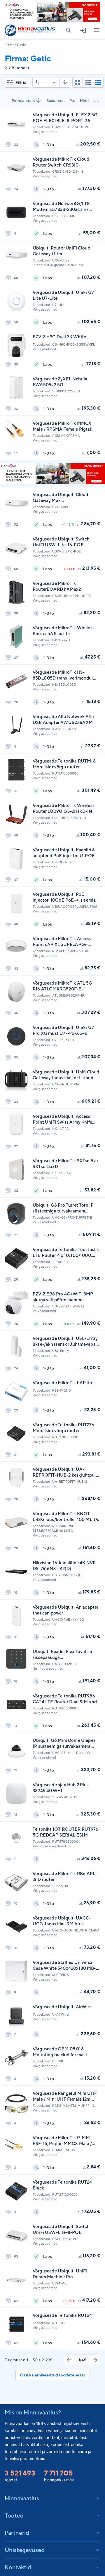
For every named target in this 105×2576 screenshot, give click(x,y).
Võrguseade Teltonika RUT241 (63, 2315)
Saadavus (56, 101)
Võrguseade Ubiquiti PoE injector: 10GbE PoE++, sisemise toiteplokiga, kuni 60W (65, 897)
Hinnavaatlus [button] (22, 2498)
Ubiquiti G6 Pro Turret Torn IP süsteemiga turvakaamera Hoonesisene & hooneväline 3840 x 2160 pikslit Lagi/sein (63, 1208)
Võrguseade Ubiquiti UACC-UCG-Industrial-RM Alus (62, 1921)
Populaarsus (23, 101)
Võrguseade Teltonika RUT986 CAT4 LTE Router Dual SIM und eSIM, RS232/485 (65, 1699)
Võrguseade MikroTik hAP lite (63, 1383)
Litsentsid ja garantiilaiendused (59, 265)
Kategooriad (97, 30)
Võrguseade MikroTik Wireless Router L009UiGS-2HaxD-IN (64, 808)
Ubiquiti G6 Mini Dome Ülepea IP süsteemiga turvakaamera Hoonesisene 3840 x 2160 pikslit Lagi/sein (66, 1743)
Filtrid (21, 82)
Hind (84, 101)
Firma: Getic (15, 45)
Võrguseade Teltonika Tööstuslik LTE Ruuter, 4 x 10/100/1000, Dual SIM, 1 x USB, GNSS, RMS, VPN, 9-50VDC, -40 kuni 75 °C (66, 1253)
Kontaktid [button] (18, 2567)
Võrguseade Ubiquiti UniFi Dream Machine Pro (60, 2274)
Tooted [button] (14, 2515)
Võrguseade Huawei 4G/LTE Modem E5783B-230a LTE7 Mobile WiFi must (61, 207)
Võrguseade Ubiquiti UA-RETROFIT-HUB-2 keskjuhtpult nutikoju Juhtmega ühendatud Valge (65, 1472)
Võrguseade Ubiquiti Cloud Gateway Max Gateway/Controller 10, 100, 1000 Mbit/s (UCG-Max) (61, 498)
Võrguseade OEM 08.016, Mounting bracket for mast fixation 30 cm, (60, 2052)
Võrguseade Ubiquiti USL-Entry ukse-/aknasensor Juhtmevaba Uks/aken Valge (65, 1341)
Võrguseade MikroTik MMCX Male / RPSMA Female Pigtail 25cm (63, 426)
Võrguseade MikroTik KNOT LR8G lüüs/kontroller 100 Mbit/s (66, 1516)
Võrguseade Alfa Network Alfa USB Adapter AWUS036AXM (63, 719)
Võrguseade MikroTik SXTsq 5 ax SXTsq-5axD (66, 1164)
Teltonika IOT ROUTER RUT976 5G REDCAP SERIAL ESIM (65, 1832)
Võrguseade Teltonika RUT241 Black (63, 2185)
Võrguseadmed (45, 132)
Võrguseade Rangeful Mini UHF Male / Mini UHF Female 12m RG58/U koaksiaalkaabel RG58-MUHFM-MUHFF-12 (65, 2096)
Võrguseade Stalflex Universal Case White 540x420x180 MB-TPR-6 (64, 1966)
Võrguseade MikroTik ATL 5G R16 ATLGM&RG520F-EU (63, 986)
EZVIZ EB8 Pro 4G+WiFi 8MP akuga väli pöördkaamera (63, 1297)
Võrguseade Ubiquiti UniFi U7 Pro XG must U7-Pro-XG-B (63, 1030)
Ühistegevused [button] (25, 2550)
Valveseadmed (44, 349)
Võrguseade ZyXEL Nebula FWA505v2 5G (60, 382)
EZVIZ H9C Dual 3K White (59, 337)
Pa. (72, 101)
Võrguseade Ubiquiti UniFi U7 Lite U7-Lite (63, 295)
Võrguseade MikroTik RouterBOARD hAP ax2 (57, 586)
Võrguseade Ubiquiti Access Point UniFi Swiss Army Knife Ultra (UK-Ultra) (62, 1119)
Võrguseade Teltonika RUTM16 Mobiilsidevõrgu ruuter (64, 764)
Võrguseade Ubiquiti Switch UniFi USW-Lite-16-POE (61, 542)
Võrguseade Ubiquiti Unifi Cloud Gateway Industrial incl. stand (66, 1075)
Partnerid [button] (17, 2533)
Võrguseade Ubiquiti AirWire (62, 2007)
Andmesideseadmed (49, 1846)
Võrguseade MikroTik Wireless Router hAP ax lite (64, 631)
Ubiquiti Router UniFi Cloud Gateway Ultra (62, 251)
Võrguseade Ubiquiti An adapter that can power (65, 1610)
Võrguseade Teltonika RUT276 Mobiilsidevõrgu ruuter (63, 1428)
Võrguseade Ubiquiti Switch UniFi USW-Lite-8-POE (61, 2229)
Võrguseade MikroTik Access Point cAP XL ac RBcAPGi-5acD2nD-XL (62, 942)
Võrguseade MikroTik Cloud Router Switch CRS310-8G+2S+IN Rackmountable (61, 162)
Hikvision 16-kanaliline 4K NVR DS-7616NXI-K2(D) (64, 1566)
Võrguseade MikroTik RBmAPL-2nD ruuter (65, 1876)
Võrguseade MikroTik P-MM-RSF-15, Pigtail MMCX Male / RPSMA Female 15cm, (62, 2141)
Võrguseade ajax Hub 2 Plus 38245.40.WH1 (61, 1788)
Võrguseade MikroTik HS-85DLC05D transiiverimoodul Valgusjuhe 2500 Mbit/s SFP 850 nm (63, 675)
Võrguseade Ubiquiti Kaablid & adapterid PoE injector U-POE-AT (65, 853)
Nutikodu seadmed (48, 1669)
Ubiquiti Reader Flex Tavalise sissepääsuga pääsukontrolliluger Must (62, 1655)
